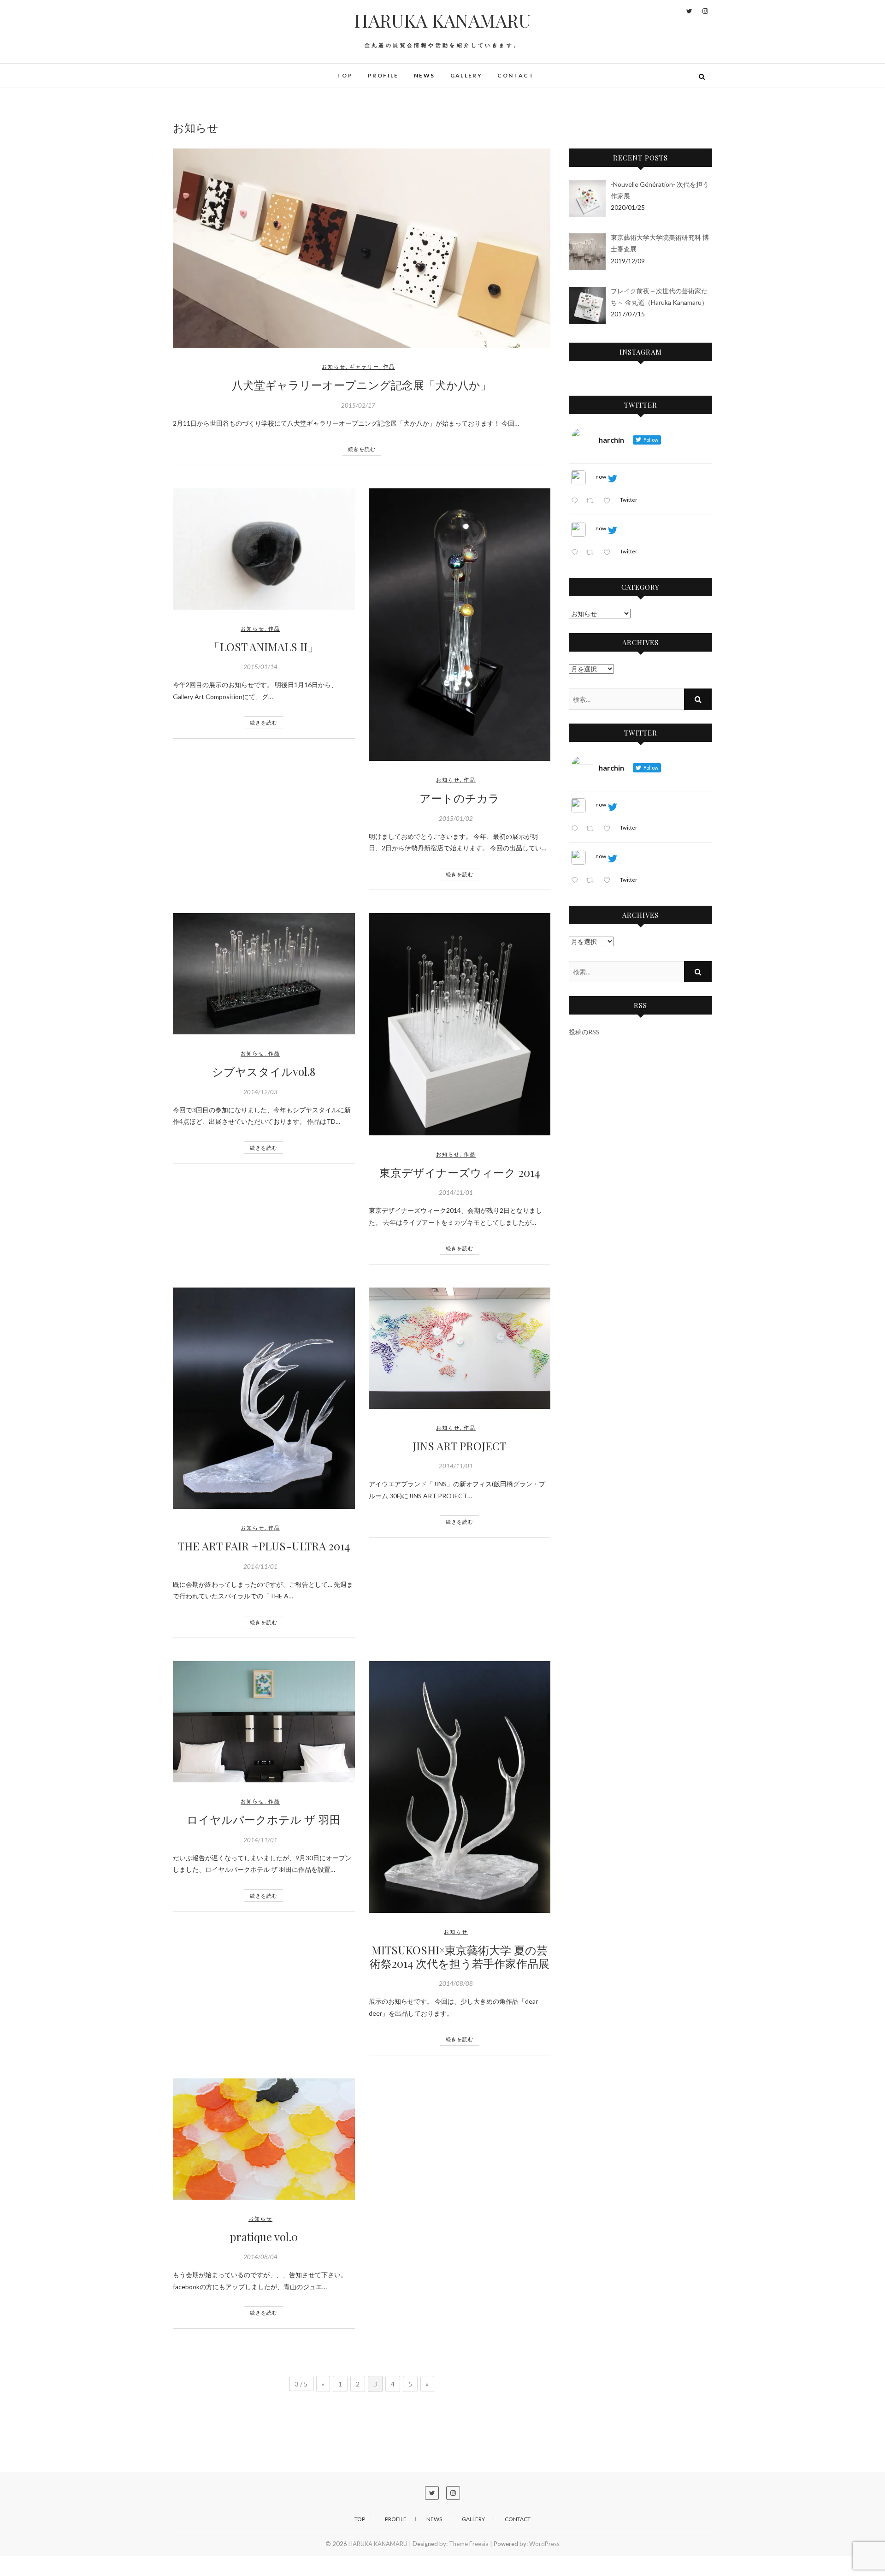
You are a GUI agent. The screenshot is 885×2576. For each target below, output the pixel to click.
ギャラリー (364, 366)
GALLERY (466, 75)
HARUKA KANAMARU (442, 20)
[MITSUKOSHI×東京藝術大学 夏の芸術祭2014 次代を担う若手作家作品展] (460, 1787)
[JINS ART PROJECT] (460, 1348)
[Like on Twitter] (609, 501)
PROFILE (383, 75)
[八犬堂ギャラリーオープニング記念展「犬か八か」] (362, 248)
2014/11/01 (456, 1193)
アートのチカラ (460, 798)
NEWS (425, 75)
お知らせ (334, 366)
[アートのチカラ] (460, 625)
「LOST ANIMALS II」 (264, 647)
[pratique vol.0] (264, 2139)
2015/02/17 (358, 405)
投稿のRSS (584, 1032)
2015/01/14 (260, 667)
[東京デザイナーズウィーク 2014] (460, 1024)
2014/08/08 (456, 1983)
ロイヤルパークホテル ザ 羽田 (264, 1819)
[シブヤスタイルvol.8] (264, 974)
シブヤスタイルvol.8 (264, 1071)
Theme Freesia (469, 2544)
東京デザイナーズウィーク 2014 (460, 1172)
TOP (345, 75)
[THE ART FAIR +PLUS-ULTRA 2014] (264, 1398)
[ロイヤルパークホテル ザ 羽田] (264, 1722)
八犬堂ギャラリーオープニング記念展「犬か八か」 (362, 385)
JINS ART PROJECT (459, 1446)
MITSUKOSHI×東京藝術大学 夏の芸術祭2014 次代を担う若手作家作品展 (460, 1956)
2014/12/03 (260, 1092)
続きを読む (362, 449)
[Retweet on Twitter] (592, 501)
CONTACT (516, 75)
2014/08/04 (260, 2257)
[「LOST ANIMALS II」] (264, 549)
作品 (389, 366)
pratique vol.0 (264, 2237)
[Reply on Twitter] (576, 501)
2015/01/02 (456, 819)
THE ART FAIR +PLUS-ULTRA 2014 (264, 1546)
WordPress (544, 2544)
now (601, 477)
